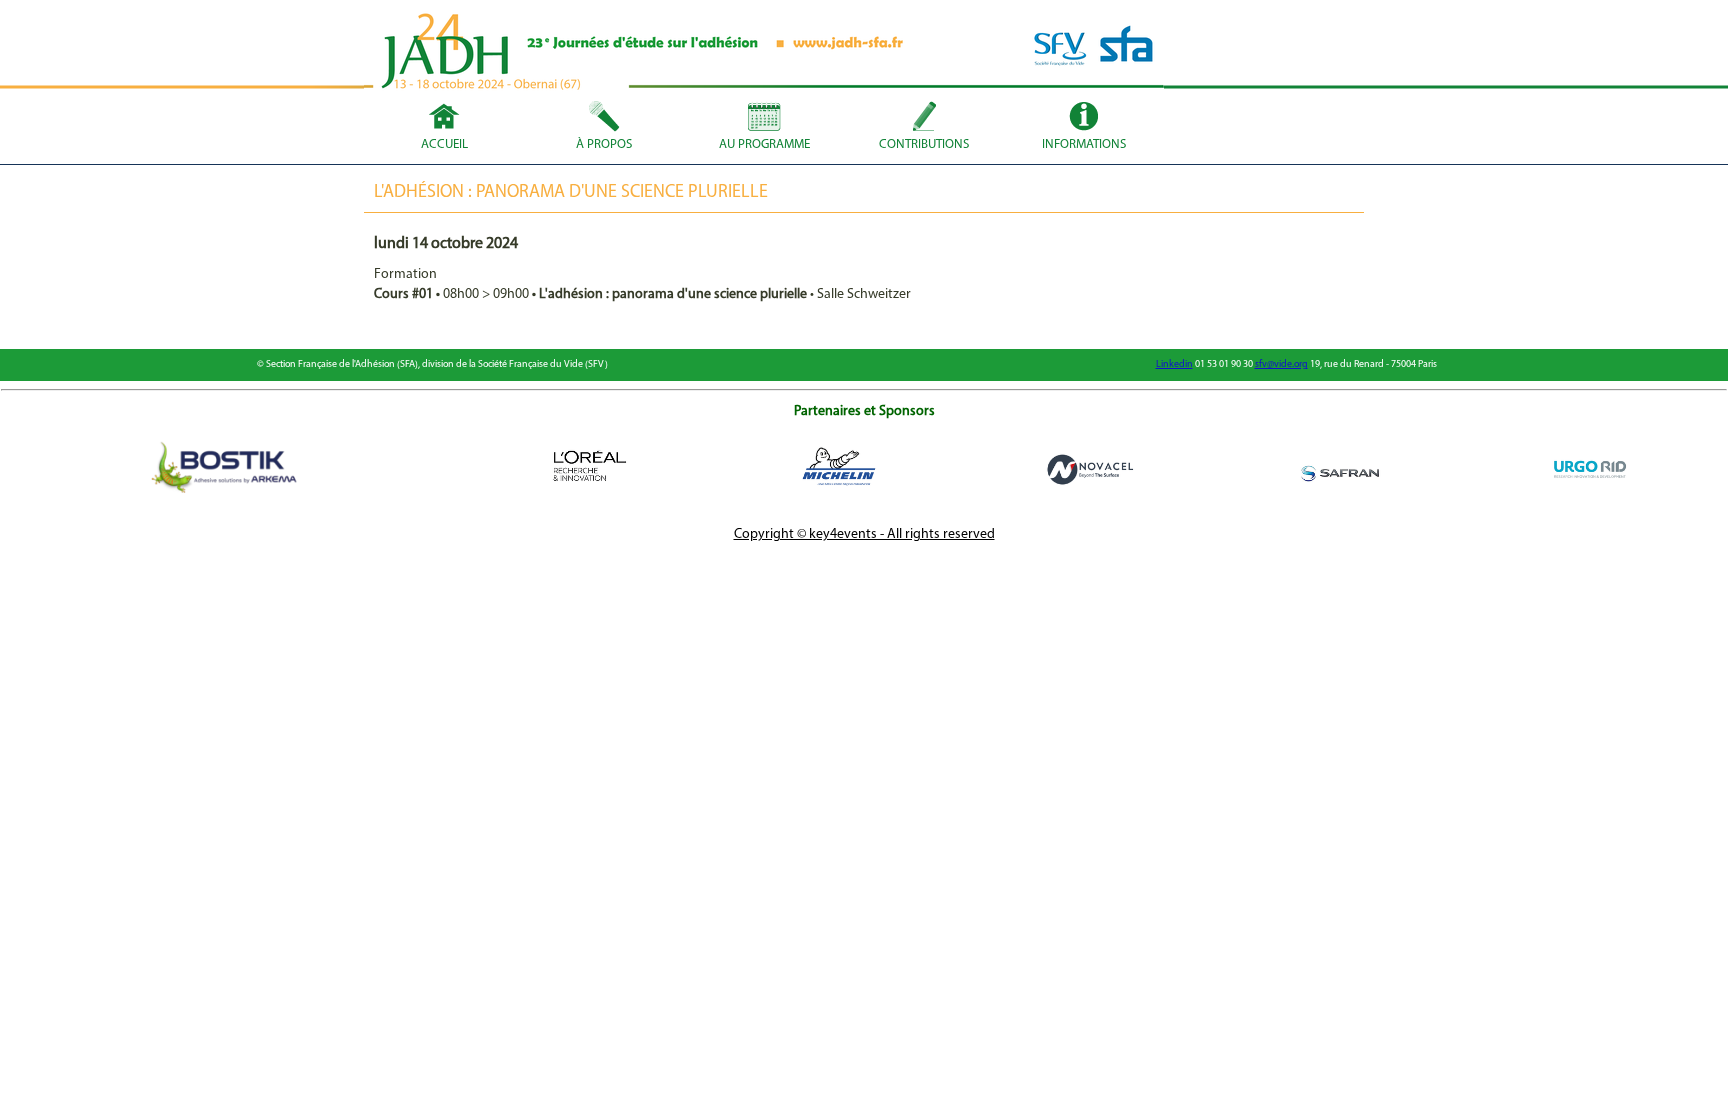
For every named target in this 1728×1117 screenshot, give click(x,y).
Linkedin (1174, 364)
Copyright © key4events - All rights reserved (864, 534)
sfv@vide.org (1281, 364)
